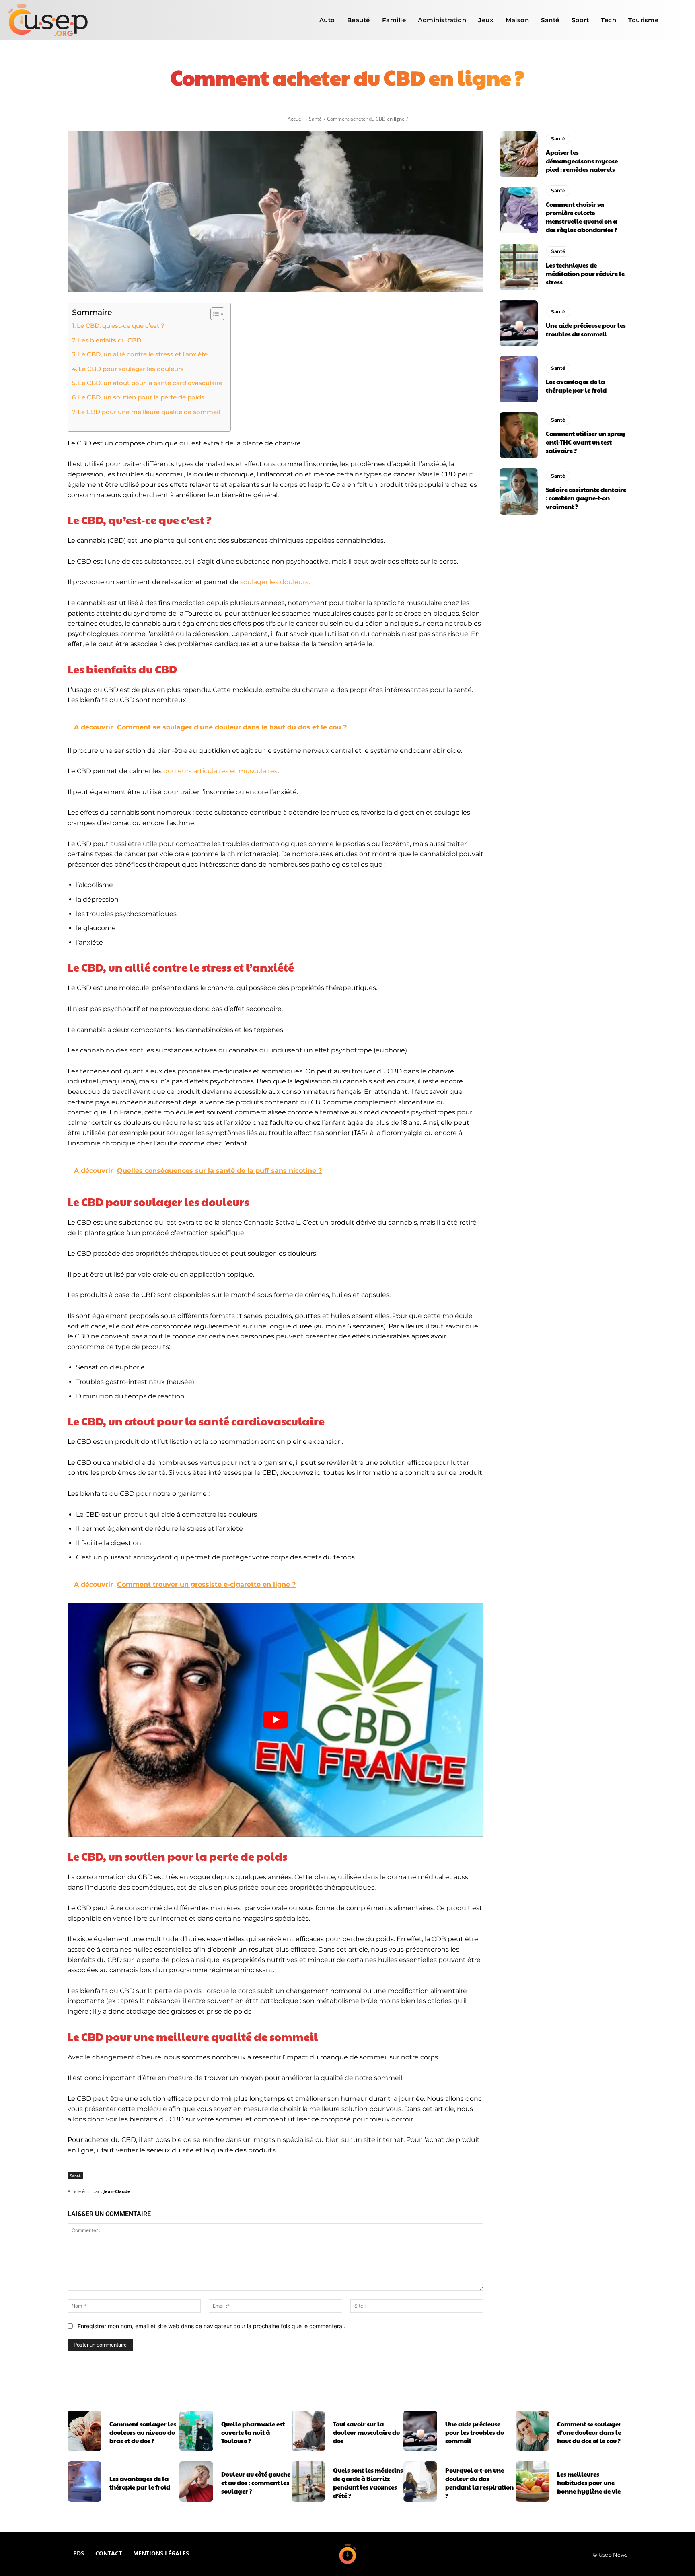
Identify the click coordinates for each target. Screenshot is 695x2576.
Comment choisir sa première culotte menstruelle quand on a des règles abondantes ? (582, 217)
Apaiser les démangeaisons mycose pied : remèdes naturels (582, 161)
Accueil (296, 119)
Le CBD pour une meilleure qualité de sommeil (149, 412)
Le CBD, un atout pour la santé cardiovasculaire (150, 383)
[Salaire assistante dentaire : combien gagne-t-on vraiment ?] (519, 491)
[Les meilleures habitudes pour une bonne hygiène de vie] (533, 2481)
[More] (452, 105)
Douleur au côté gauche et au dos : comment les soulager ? (256, 2482)
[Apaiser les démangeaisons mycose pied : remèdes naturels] (519, 154)
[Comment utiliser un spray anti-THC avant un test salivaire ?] (519, 435)
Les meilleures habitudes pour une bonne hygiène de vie (589, 2482)
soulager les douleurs (274, 582)
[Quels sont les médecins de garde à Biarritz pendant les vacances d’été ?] (308, 2481)
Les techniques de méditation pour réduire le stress (585, 273)
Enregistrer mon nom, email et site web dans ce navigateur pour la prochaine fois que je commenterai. (211, 2326)
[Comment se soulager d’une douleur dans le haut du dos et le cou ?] (533, 2431)
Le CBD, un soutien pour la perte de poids (141, 397)
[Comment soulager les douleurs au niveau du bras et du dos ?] (84, 2431)
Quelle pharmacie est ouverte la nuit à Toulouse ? (253, 2432)
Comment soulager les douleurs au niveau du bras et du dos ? (143, 2432)
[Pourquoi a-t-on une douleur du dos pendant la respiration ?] (420, 2481)
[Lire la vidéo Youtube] (276, 1720)
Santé (315, 119)
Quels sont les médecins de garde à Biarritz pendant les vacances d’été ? (368, 2483)
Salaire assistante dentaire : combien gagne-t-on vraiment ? (586, 498)
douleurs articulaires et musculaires (220, 771)
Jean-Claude (117, 2191)
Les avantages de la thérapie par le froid (576, 386)
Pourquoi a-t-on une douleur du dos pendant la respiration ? (479, 2483)
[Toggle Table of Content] (213, 314)
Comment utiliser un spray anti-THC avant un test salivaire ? (585, 442)
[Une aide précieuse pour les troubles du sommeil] (519, 323)
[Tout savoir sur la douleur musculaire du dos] (308, 2431)
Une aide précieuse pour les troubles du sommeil (586, 329)
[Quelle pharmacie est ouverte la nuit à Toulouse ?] (196, 2431)
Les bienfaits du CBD (110, 340)
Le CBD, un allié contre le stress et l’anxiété (143, 354)
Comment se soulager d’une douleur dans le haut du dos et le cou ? (589, 2432)
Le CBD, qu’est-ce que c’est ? (121, 326)
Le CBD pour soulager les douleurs (131, 369)
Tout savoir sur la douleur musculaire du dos (366, 2432)
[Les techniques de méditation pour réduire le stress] (519, 267)
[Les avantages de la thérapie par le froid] (519, 379)
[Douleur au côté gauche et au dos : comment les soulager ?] (196, 2481)
